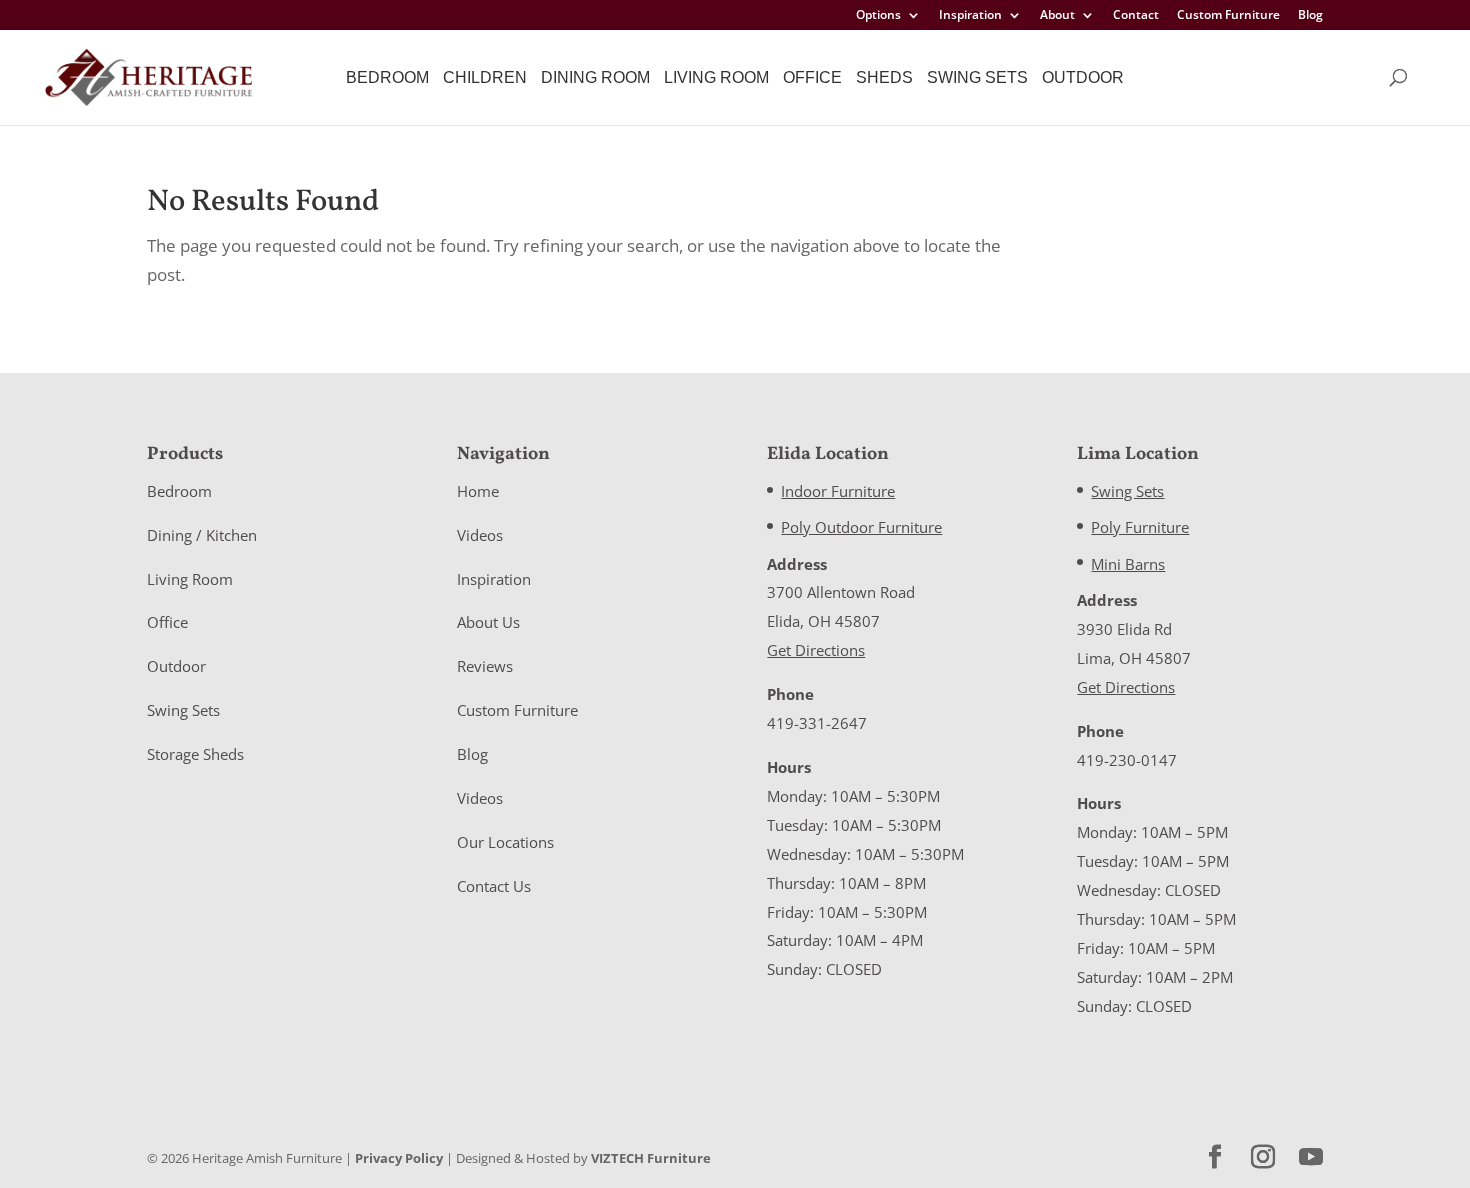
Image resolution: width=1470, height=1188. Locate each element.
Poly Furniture (1140, 527)
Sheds (884, 77)
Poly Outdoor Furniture (861, 527)
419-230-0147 (1127, 760)
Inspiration (970, 16)
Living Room (716, 77)
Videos (480, 535)
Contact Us (494, 886)
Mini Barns (1128, 564)
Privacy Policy (399, 1158)
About (1057, 16)
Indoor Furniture (838, 491)
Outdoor (1083, 77)
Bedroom (387, 77)
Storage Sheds (195, 754)
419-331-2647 (817, 723)
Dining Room (595, 77)
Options (878, 16)
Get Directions (816, 650)
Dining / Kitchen (202, 535)
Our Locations (505, 842)
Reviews (485, 666)
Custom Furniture (1228, 16)
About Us (488, 622)
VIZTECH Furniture (651, 1158)
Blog (1310, 16)
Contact (1136, 16)
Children (485, 77)
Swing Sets (977, 77)
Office (812, 77)
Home (478, 491)
